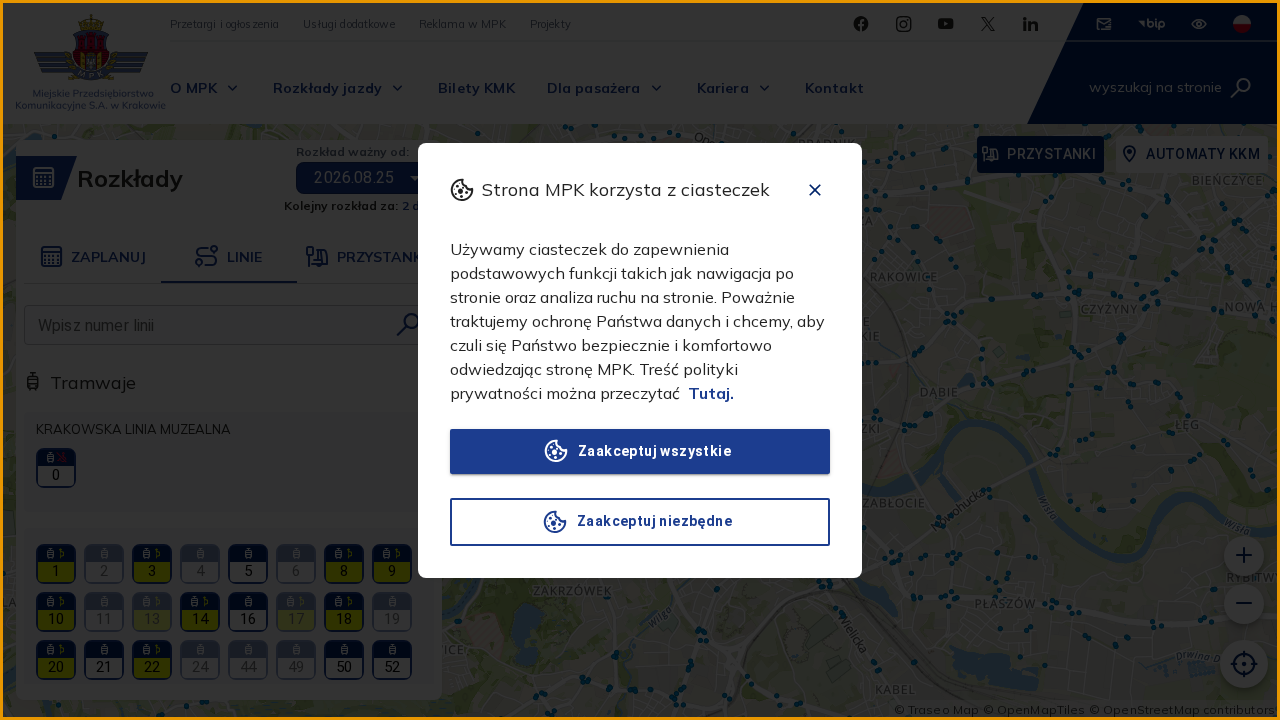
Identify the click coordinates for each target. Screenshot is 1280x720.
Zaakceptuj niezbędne (654, 521)
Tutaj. (711, 393)
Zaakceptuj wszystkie (654, 451)
